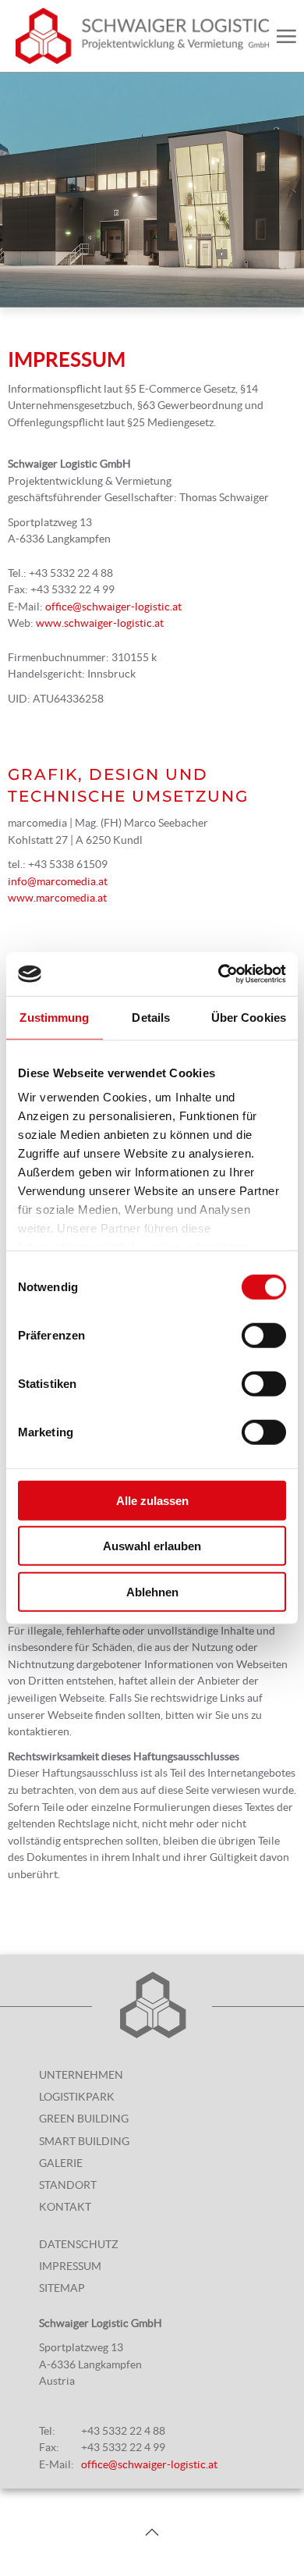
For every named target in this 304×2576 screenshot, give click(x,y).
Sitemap (62, 2288)
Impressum (70, 2266)
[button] (286, 36)
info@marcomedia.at (58, 881)
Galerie (61, 2163)
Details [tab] (151, 1017)
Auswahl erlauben (152, 1546)
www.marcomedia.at (57, 898)
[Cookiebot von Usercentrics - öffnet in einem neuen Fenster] (219, 974)
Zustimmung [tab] (54, 1017)
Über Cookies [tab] (249, 1017)
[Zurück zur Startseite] (142, 36)
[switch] (264, 1335)
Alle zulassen (152, 1500)
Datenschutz (79, 2244)
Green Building (84, 2119)
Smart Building (84, 2141)
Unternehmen (81, 2075)
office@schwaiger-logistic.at (113, 607)
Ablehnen (152, 1591)
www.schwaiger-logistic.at (100, 623)
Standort (68, 2185)
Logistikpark (77, 2097)
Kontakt (65, 2207)
